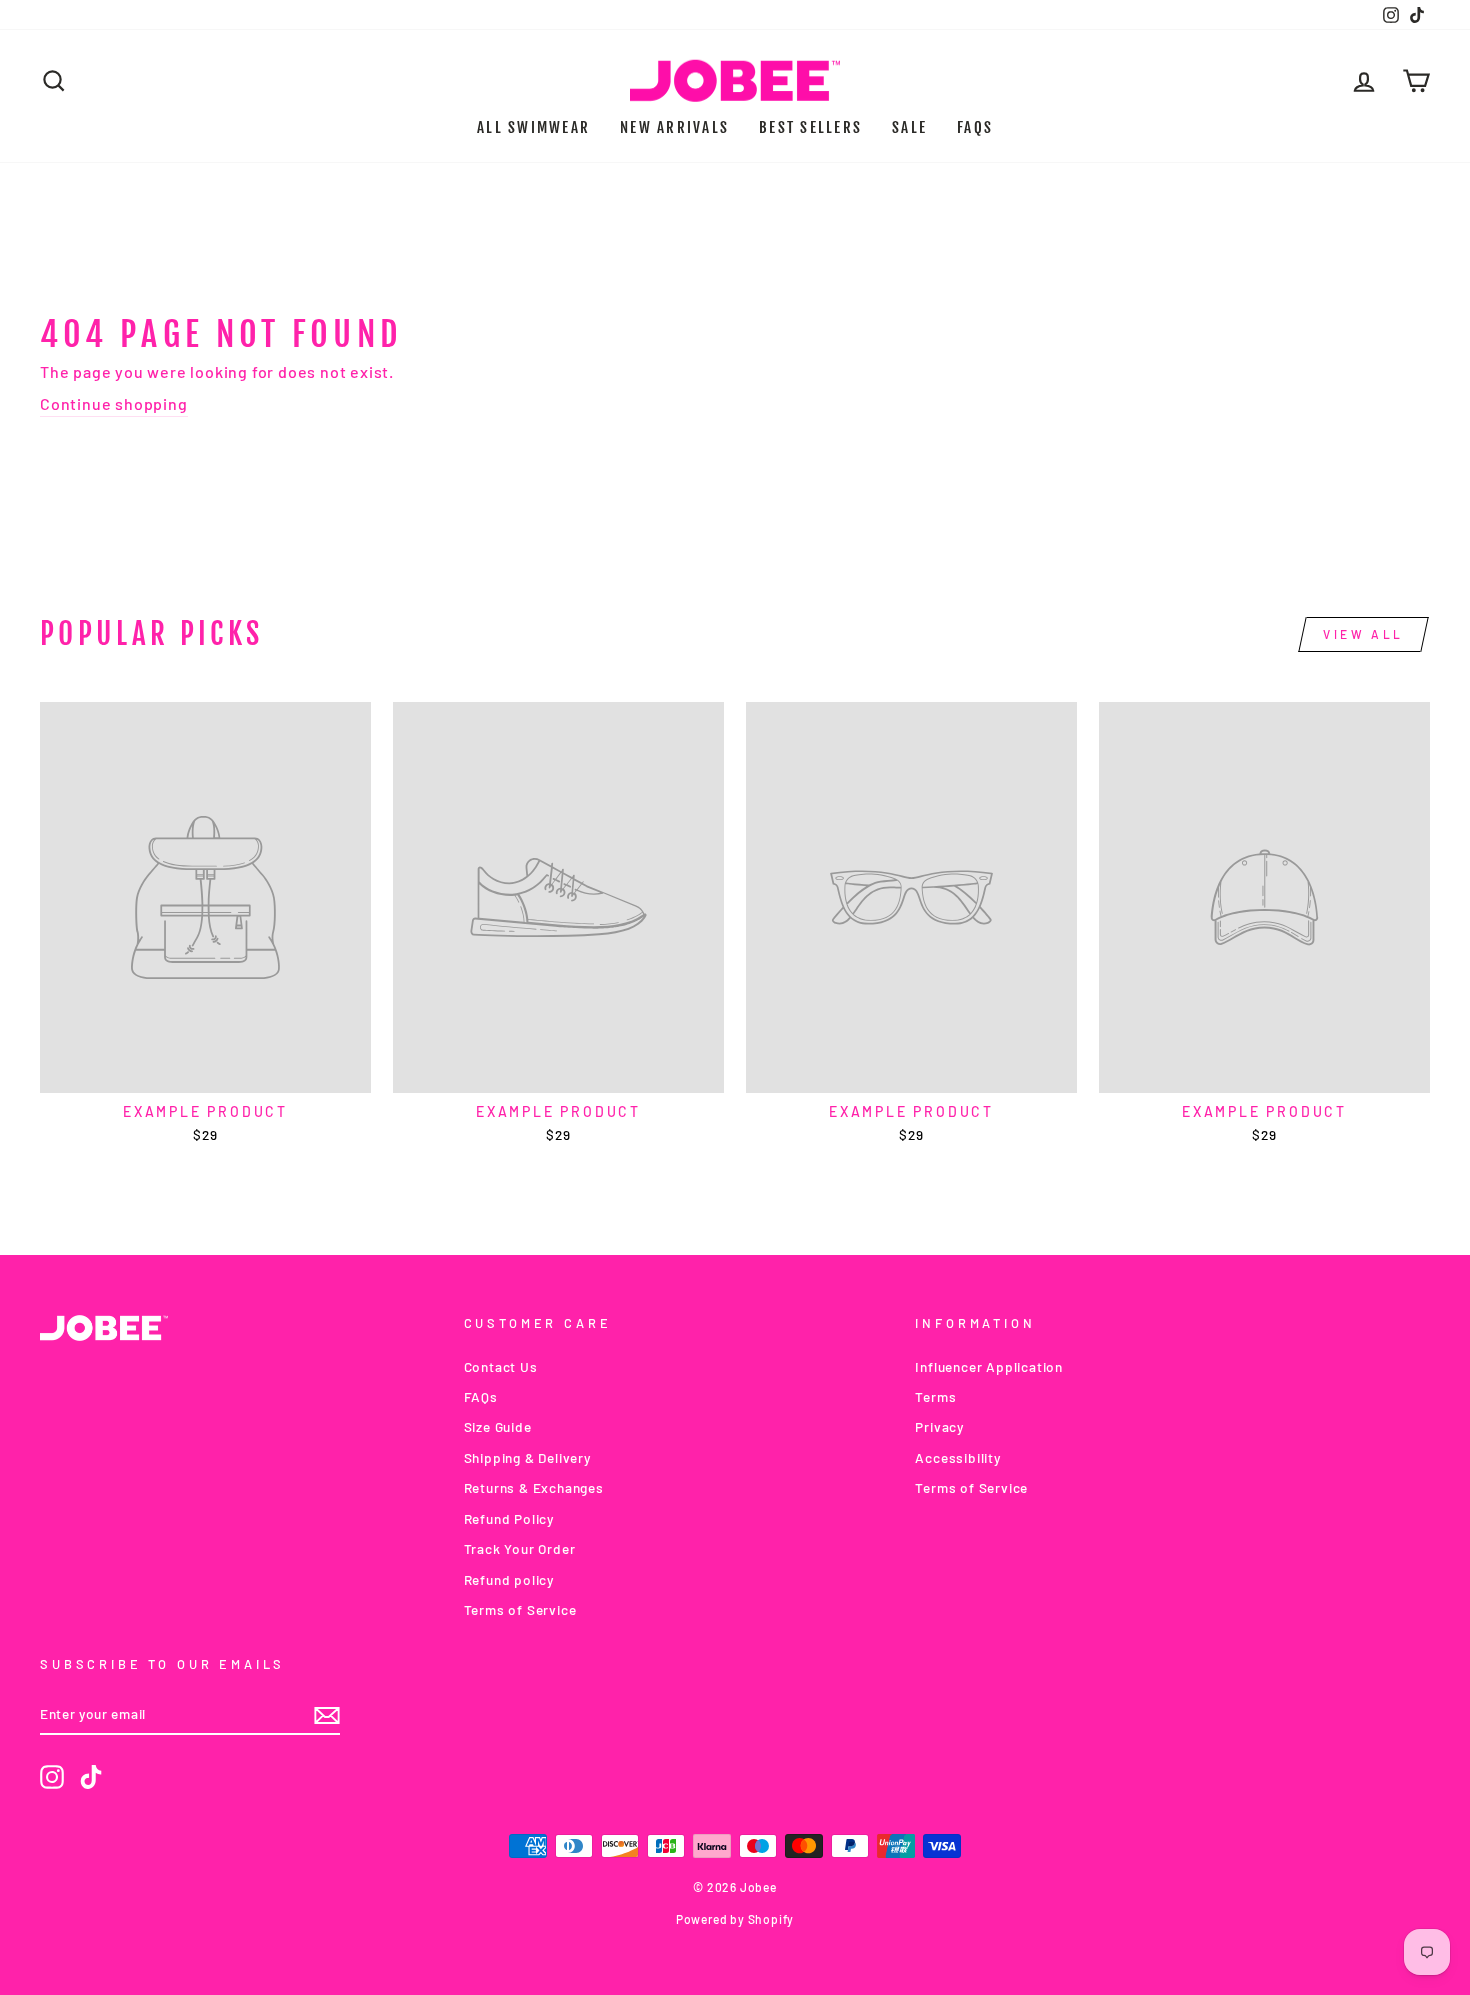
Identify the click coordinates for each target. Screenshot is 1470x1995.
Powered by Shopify (735, 1919)
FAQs (975, 127)
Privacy (939, 1426)
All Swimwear (533, 127)
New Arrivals (674, 127)
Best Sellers (810, 127)
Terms (935, 1396)
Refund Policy (509, 1518)
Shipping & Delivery (527, 1457)
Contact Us (501, 1366)
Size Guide (498, 1426)
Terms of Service (520, 1609)
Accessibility (957, 1457)
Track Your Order (520, 1548)
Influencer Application (989, 1366)
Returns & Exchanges (534, 1487)
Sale (909, 127)
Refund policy (509, 1579)
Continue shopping (114, 403)
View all (1363, 634)
